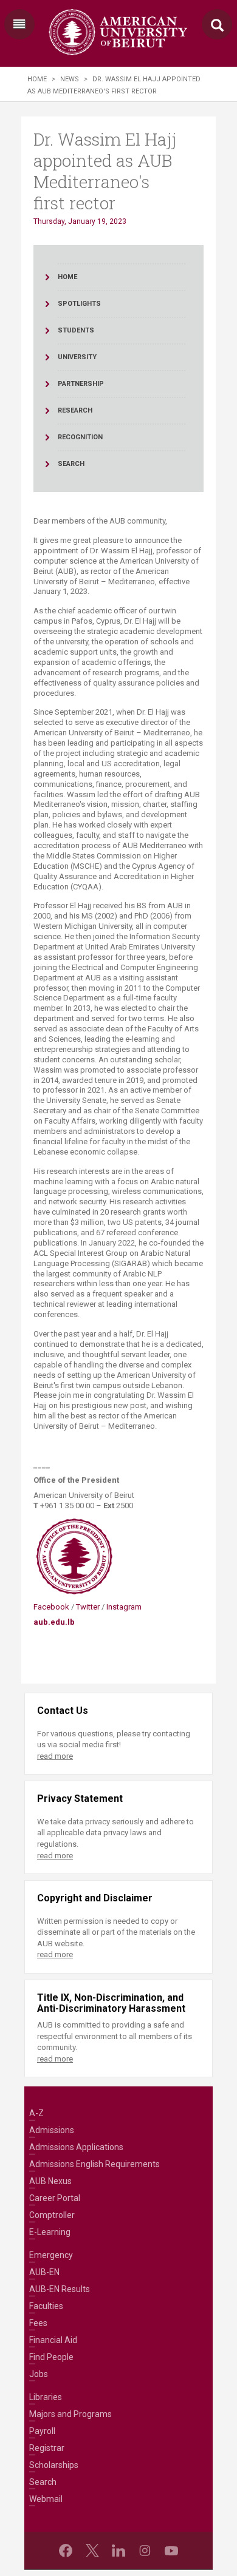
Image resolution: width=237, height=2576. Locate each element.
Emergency (51, 2255)
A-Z (36, 2113)
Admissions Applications (76, 2147)
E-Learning (50, 2232)
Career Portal (55, 2198)
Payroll (42, 2431)
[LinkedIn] (118, 2551)
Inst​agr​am (125, 1607)
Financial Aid (53, 2340)
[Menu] (19, 24)
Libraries (46, 2397)
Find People (51, 2357)
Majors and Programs (70, 2414)
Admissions (52, 2130)
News (70, 79)
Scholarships (54, 2465)
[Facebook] (66, 2551)
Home (37, 79)
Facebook (52, 1607)
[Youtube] (171, 2551)
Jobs (39, 2374)
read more (55, 1756)
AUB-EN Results (60, 2289)
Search (43, 2482)
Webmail (46, 2499)
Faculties (46, 2306)
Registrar (47, 2448)
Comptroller (52, 2215)
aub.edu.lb (54, 1622)
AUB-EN (44, 2272)
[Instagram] (145, 2551)
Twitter (89, 1607)
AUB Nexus (50, 2181)
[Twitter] (92, 2551)
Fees (38, 2323)
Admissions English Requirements (94, 2164)
